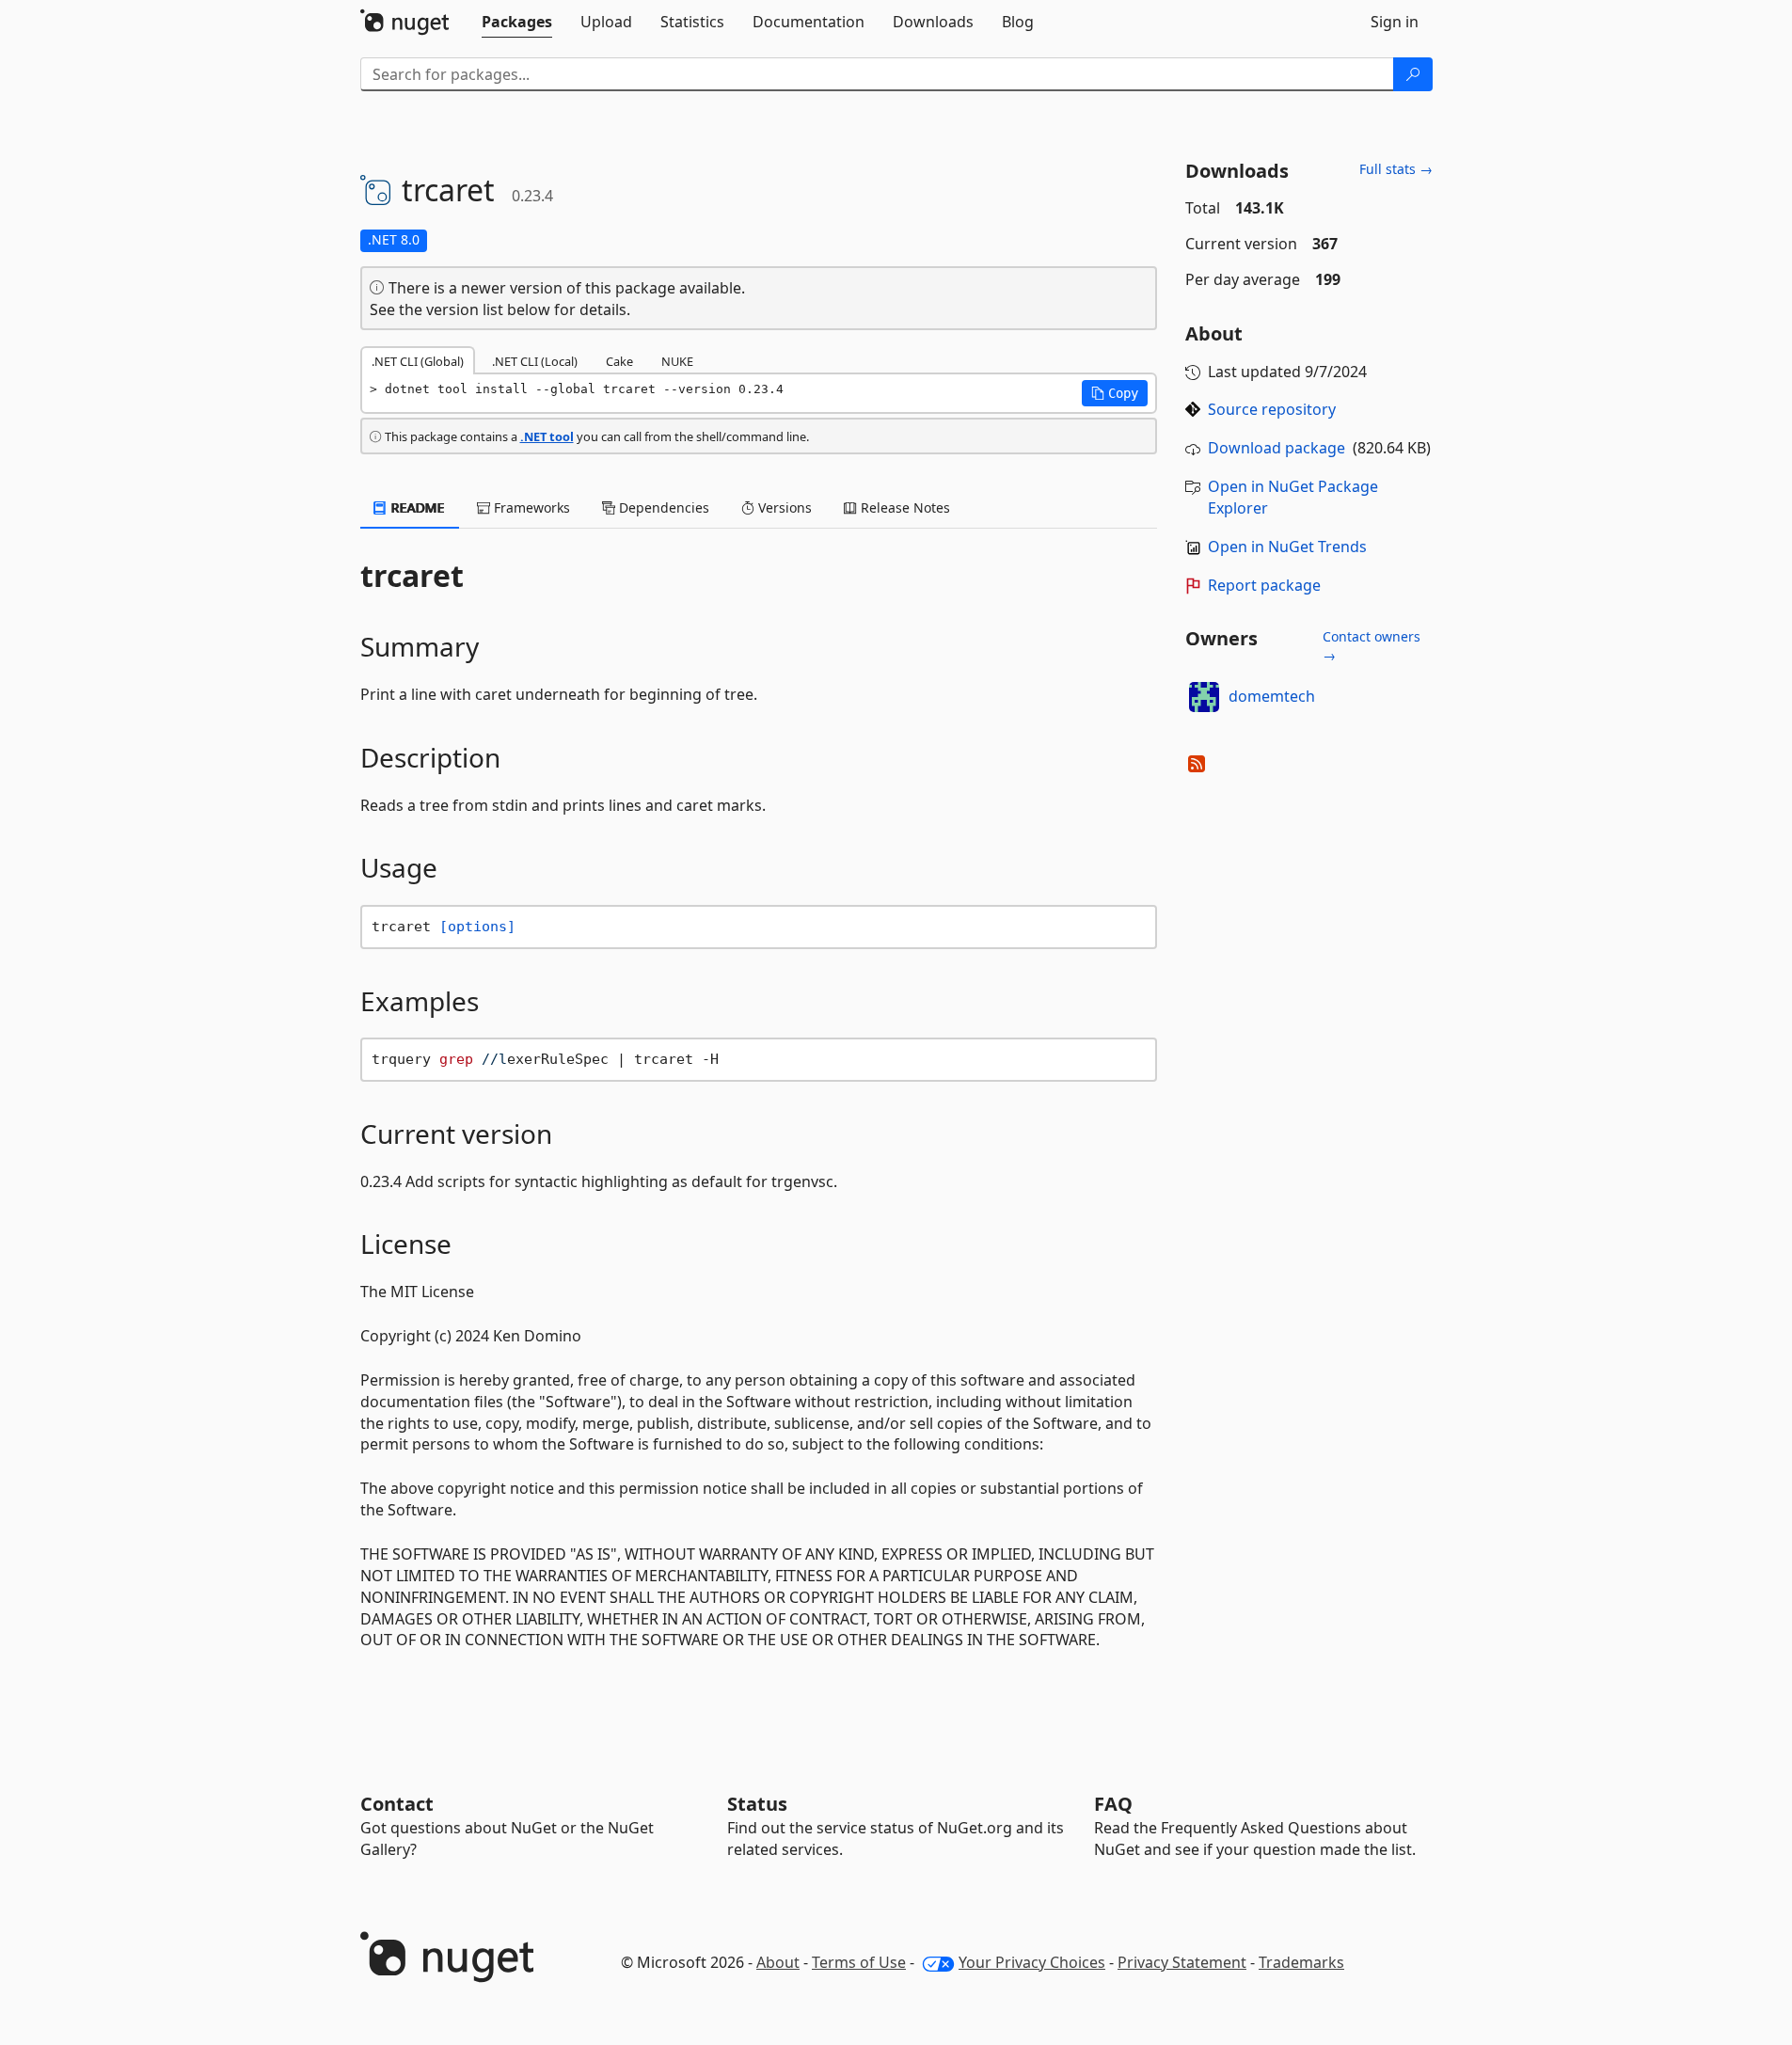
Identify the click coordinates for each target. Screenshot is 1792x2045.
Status (757, 1804)
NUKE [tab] (677, 361)
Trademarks (1301, 1962)
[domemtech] (1204, 697)
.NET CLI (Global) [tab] (418, 361)
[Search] (1413, 74)
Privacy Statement (1182, 1962)
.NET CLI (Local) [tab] (535, 361)
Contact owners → (1372, 646)
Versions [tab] (783, 507)
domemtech (1272, 696)
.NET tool (547, 436)
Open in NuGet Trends (1287, 547)
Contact (397, 1804)
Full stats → (1396, 169)
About (778, 1962)
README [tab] (416, 507)
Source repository (1272, 409)
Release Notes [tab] (904, 507)
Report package (1264, 585)
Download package (1277, 448)
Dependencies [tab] (662, 507)
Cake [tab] (619, 361)
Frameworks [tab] (530, 507)
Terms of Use (859, 1962)
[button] (1115, 393)
